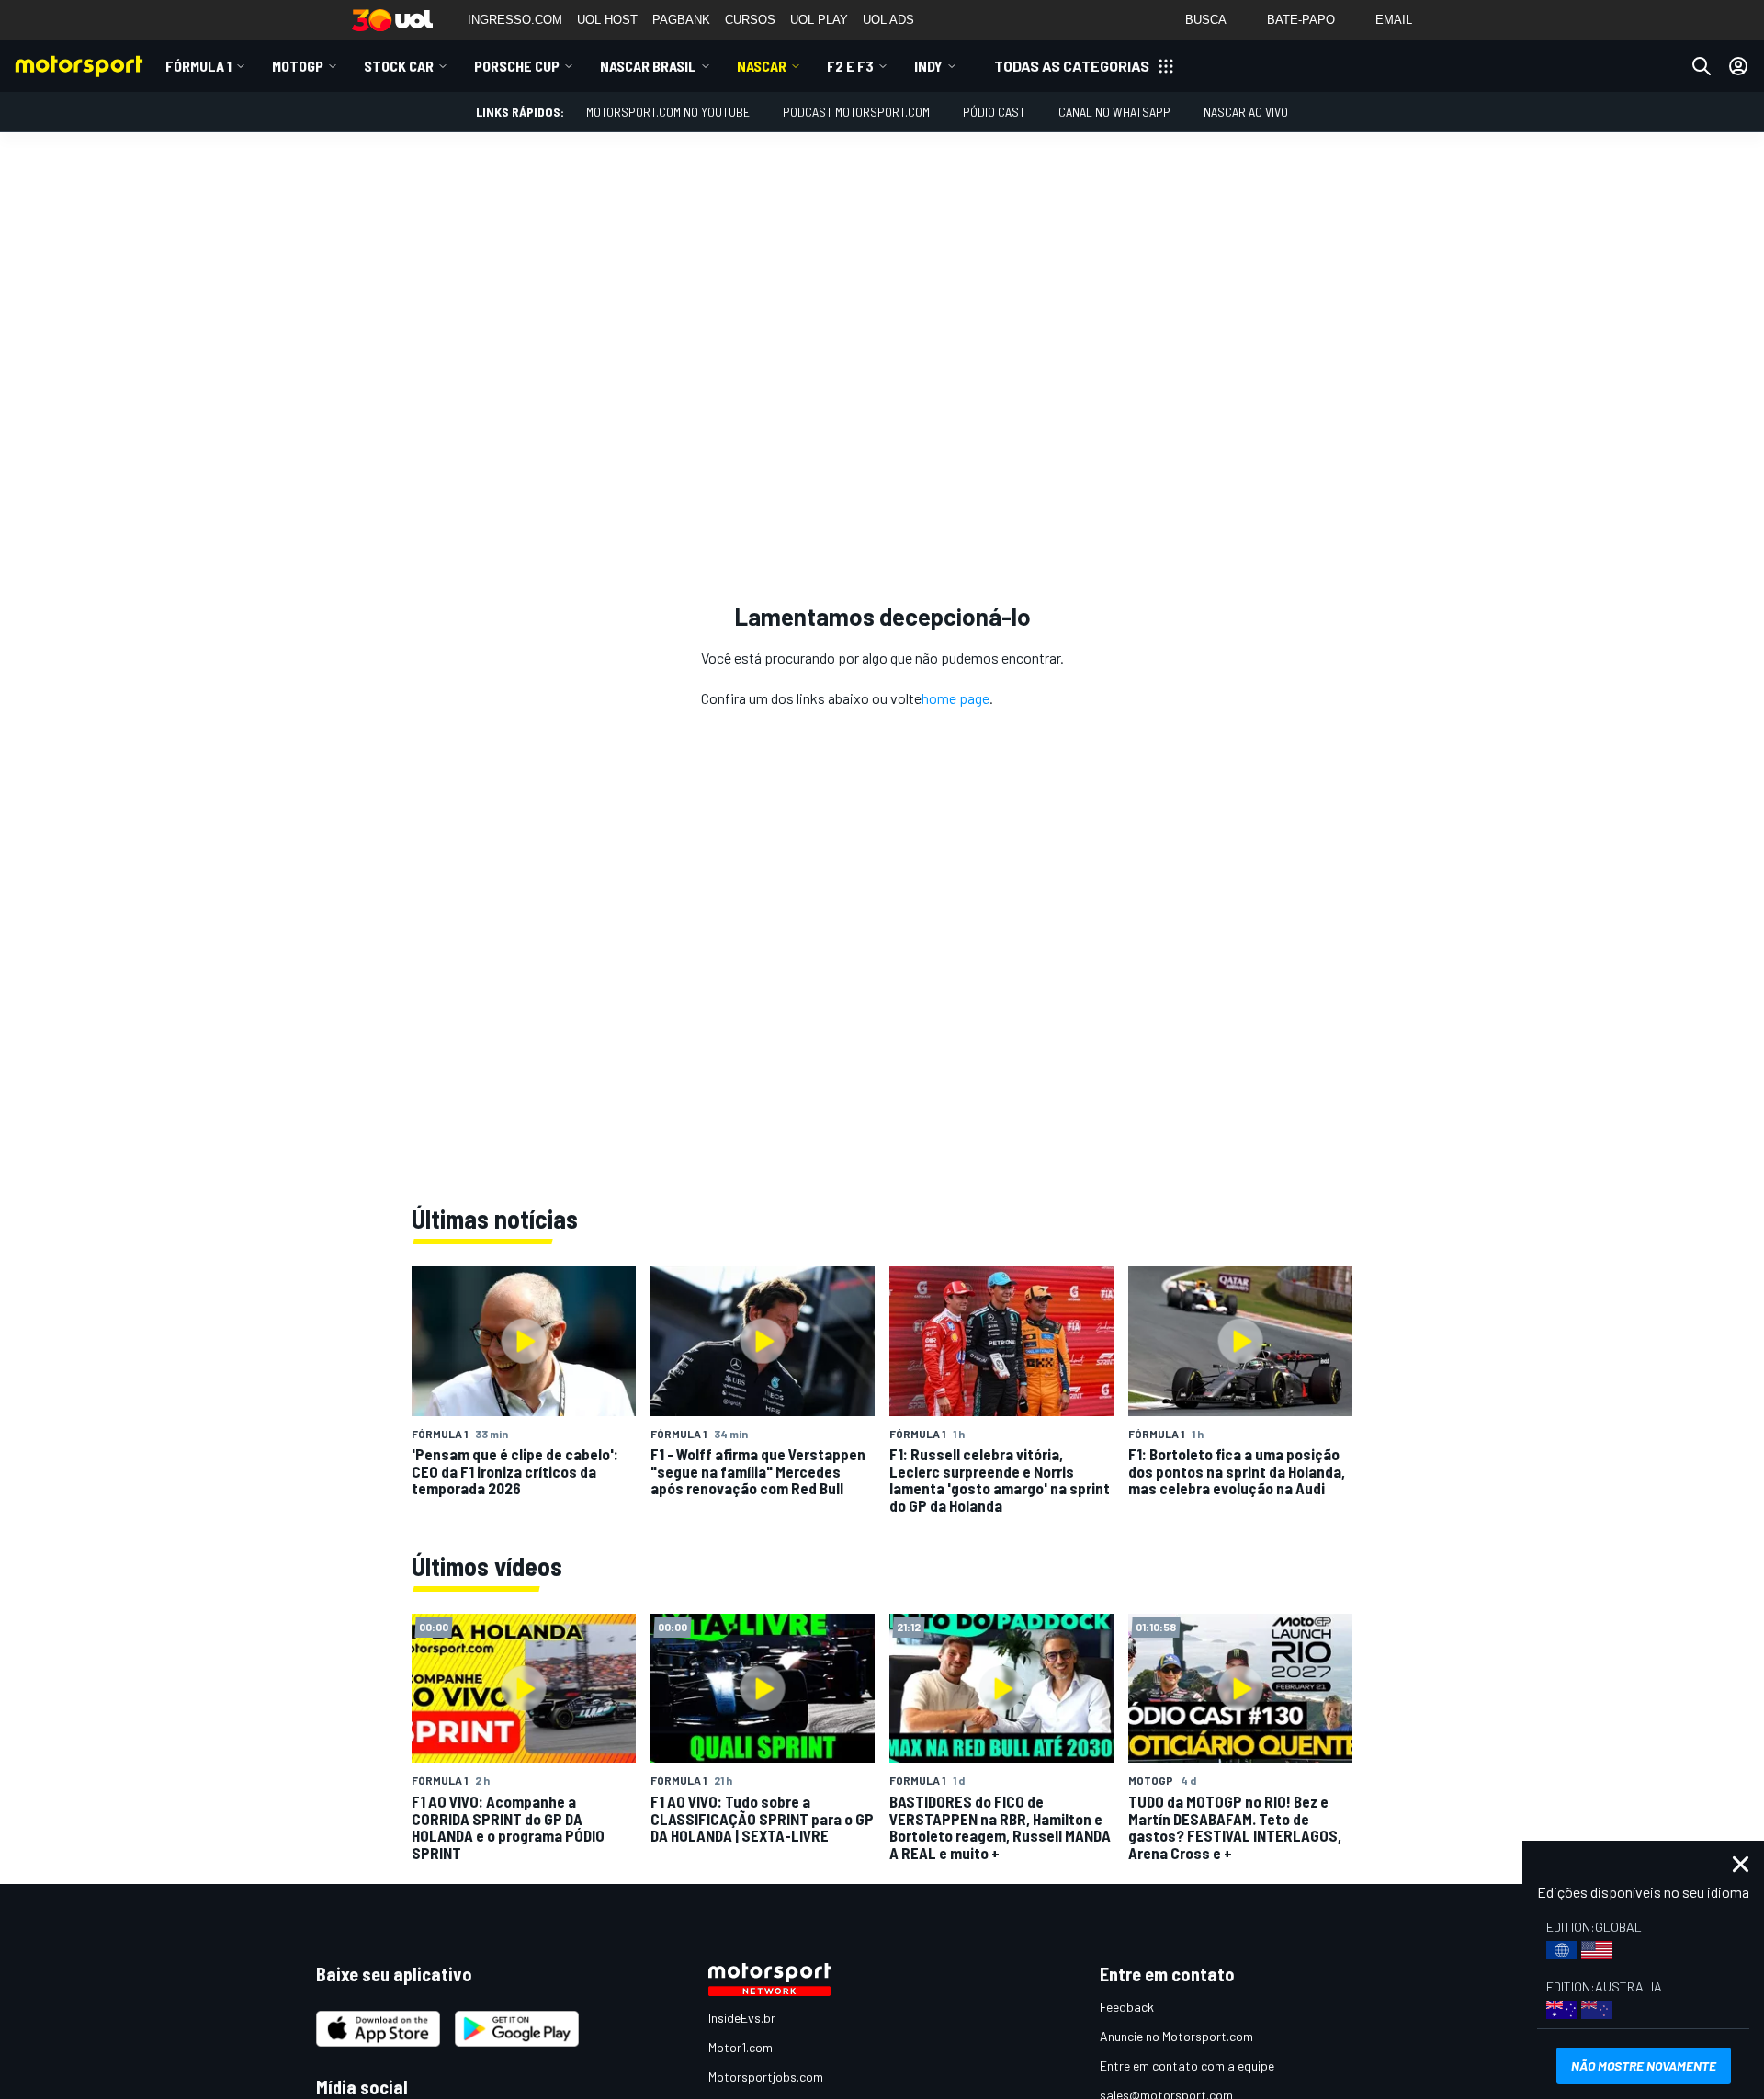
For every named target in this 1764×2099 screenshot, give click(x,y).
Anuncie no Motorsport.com (1176, 2036)
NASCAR (762, 66)
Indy (928, 66)
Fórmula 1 (198, 66)
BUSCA (1206, 20)
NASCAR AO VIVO (1246, 112)
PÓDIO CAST (994, 112)
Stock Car (399, 66)
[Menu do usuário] (1738, 66)
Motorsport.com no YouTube (668, 112)
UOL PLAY (819, 20)
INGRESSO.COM (515, 20)
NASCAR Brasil (648, 66)
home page (955, 698)
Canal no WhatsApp (1114, 112)
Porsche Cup (517, 66)
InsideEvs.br (742, 2018)
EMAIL (1394, 20)
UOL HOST (607, 20)
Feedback (1127, 2007)
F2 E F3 (850, 66)
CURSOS (750, 20)
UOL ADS (888, 20)
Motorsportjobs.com (766, 2076)
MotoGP (298, 66)
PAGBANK (681, 20)
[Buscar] (1702, 66)
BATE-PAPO (1301, 20)
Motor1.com (741, 2047)
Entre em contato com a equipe (1187, 2065)
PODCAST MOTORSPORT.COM (856, 112)
